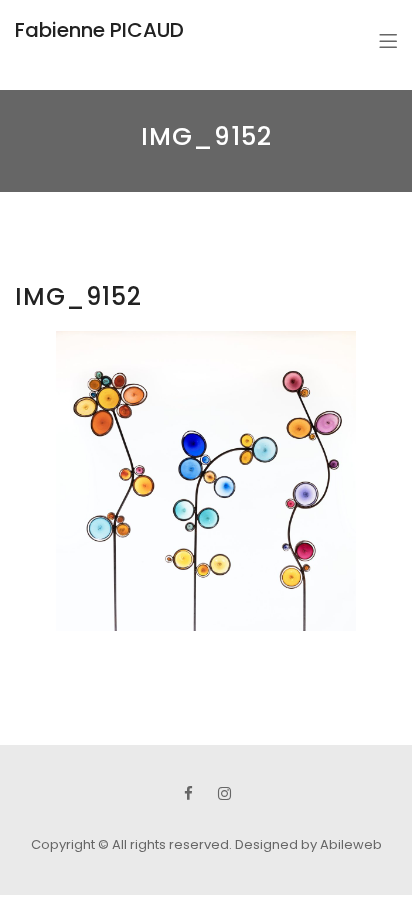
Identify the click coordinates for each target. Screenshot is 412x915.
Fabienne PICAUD (99, 30)
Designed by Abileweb (308, 844)
